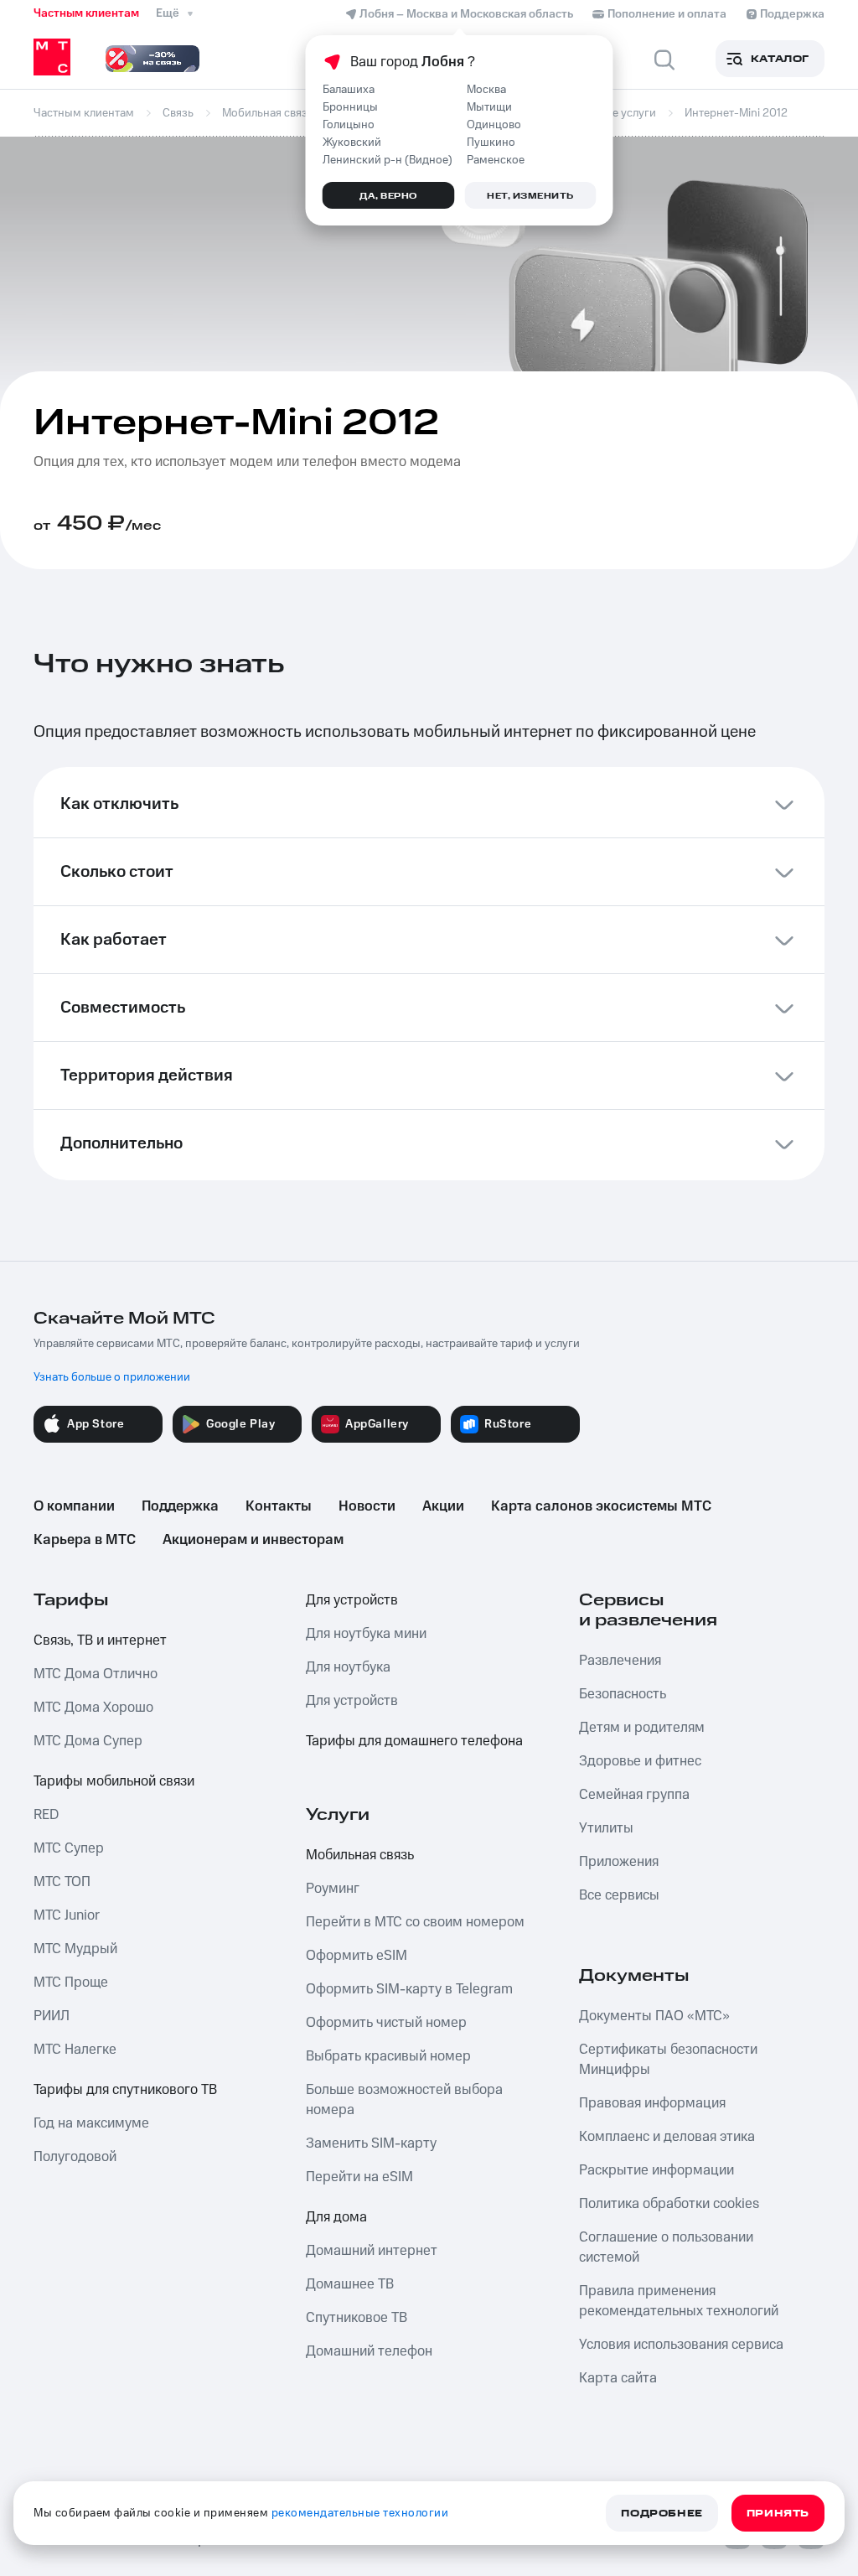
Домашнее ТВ (350, 2284)
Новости (367, 1506)
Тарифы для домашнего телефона (414, 1741)
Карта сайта (618, 2378)
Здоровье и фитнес (640, 1761)
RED (46, 1815)
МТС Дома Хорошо (93, 1708)
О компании (74, 1506)
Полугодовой (75, 2157)
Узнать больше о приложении (112, 1377)
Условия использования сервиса (681, 2345)
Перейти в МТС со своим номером (415, 1922)
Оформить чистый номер (386, 2023)
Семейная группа (634, 1795)
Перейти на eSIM (359, 2177)
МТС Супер (69, 1848)
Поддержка (180, 1506)
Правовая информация (652, 2103)
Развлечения (620, 1661)
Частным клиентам (86, 13)
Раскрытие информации (656, 2170)
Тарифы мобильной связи (114, 1781)
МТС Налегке (75, 2050)
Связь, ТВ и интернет (100, 1640)
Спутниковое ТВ (357, 2318)
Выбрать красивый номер (388, 2056)
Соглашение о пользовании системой (666, 2247)
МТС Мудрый (75, 1949)
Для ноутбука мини (366, 1634)
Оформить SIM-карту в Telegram (409, 1989)
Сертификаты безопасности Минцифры (668, 2060)
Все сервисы (619, 1895)
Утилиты (606, 1828)
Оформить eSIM (357, 1956)
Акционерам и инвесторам (253, 1540)
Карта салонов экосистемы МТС (601, 1506)
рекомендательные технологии (360, 2513)
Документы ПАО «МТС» (654, 2016)
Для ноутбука (348, 1667)
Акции (443, 1506)
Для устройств (352, 1600)
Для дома (336, 2217)
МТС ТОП (62, 1882)
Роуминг (333, 1889)
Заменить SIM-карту (371, 2143)
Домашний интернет (372, 2251)
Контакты (279, 1506)
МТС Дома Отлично (96, 1674)
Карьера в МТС (85, 1540)
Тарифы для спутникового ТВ (125, 2090)
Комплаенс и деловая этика (667, 2137)
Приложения (619, 1862)
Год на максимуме (91, 2123)
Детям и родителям (642, 1728)
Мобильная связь (360, 1855)
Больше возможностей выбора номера (404, 2100)
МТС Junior (67, 1915)
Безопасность (623, 1694)
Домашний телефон (369, 2351)
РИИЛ (52, 2016)
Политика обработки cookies (669, 2204)
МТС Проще (71, 1983)
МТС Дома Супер (88, 1741)
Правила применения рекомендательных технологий (679, 2301)
